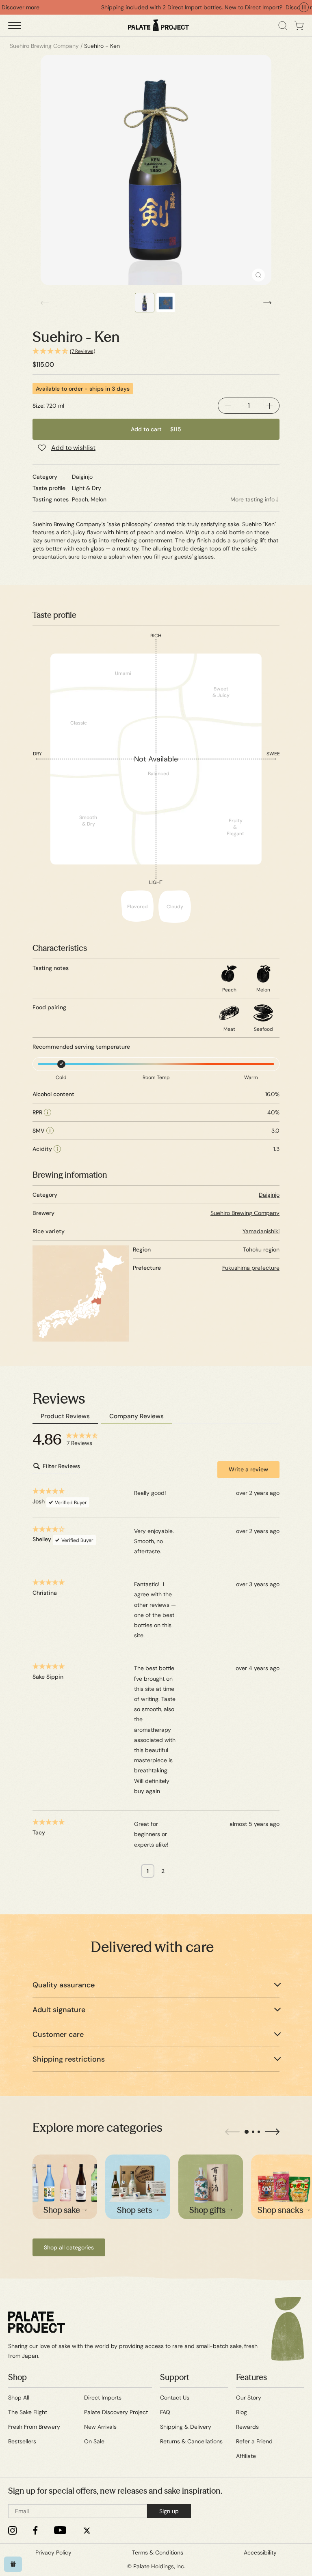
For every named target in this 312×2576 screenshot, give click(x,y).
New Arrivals (100, 2427)
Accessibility (260, 2552)
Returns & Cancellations (191, 2441)
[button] (156, 352)
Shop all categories (69, 2247)
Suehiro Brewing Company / (46, 46)
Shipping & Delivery (186, 2427)
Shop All (19, 2398)
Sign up (169, 2511)
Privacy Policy (53, 2552)
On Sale (94, 2441)
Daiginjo (269, 1195)
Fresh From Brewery (34, 2427)
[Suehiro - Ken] (156, 170)
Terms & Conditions (158, 2552)
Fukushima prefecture (251, 1268)
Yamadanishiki (261, 1231)
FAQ (165, 2412)
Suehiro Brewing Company (245, 1213)
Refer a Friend (254, 2441)
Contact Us (175, 2398)
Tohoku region (261, 1249)
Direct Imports (103, 2398)
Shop (17, 2377)
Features (251, 2377)
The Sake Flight (28, 2412)
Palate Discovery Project (116, 2412)
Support (175, 2377)
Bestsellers (22, 2441)
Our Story (249, 2398)
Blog (242, 2412)
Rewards (247, 2427)
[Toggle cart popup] (299, 26)
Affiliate (246, 2456)
